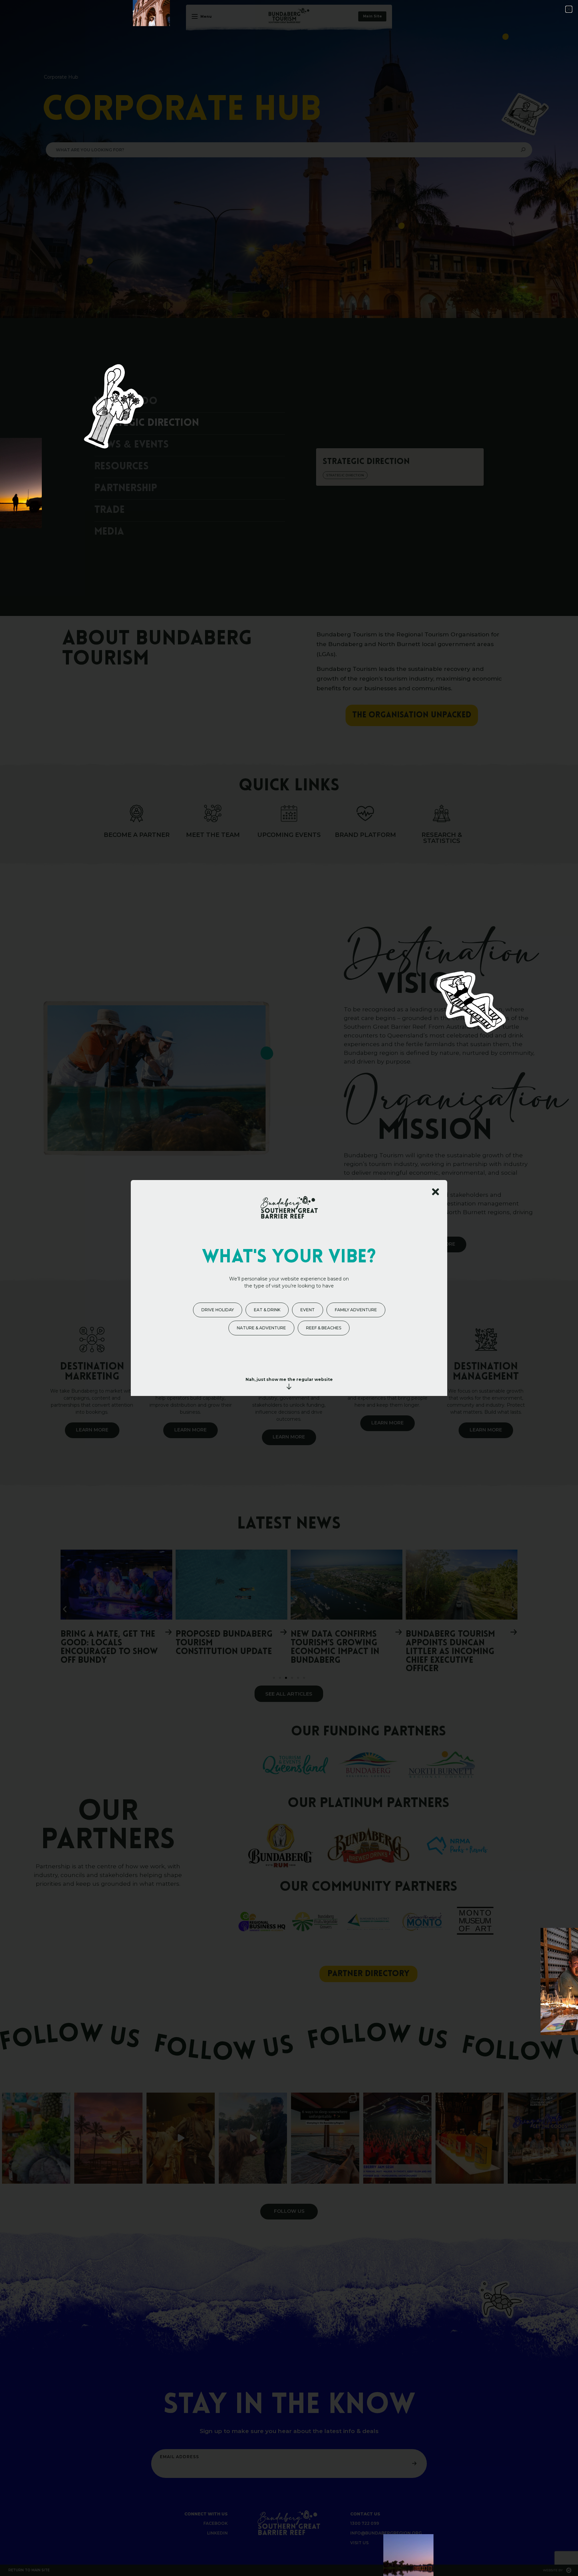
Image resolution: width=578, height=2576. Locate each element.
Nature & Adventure (261, 1328)
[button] (569, 9)
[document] (289, 1288)
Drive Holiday (218, 1310)
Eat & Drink (267, 1310)
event (308, 1310)
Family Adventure (356, 1310)
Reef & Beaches (324, 1328)
